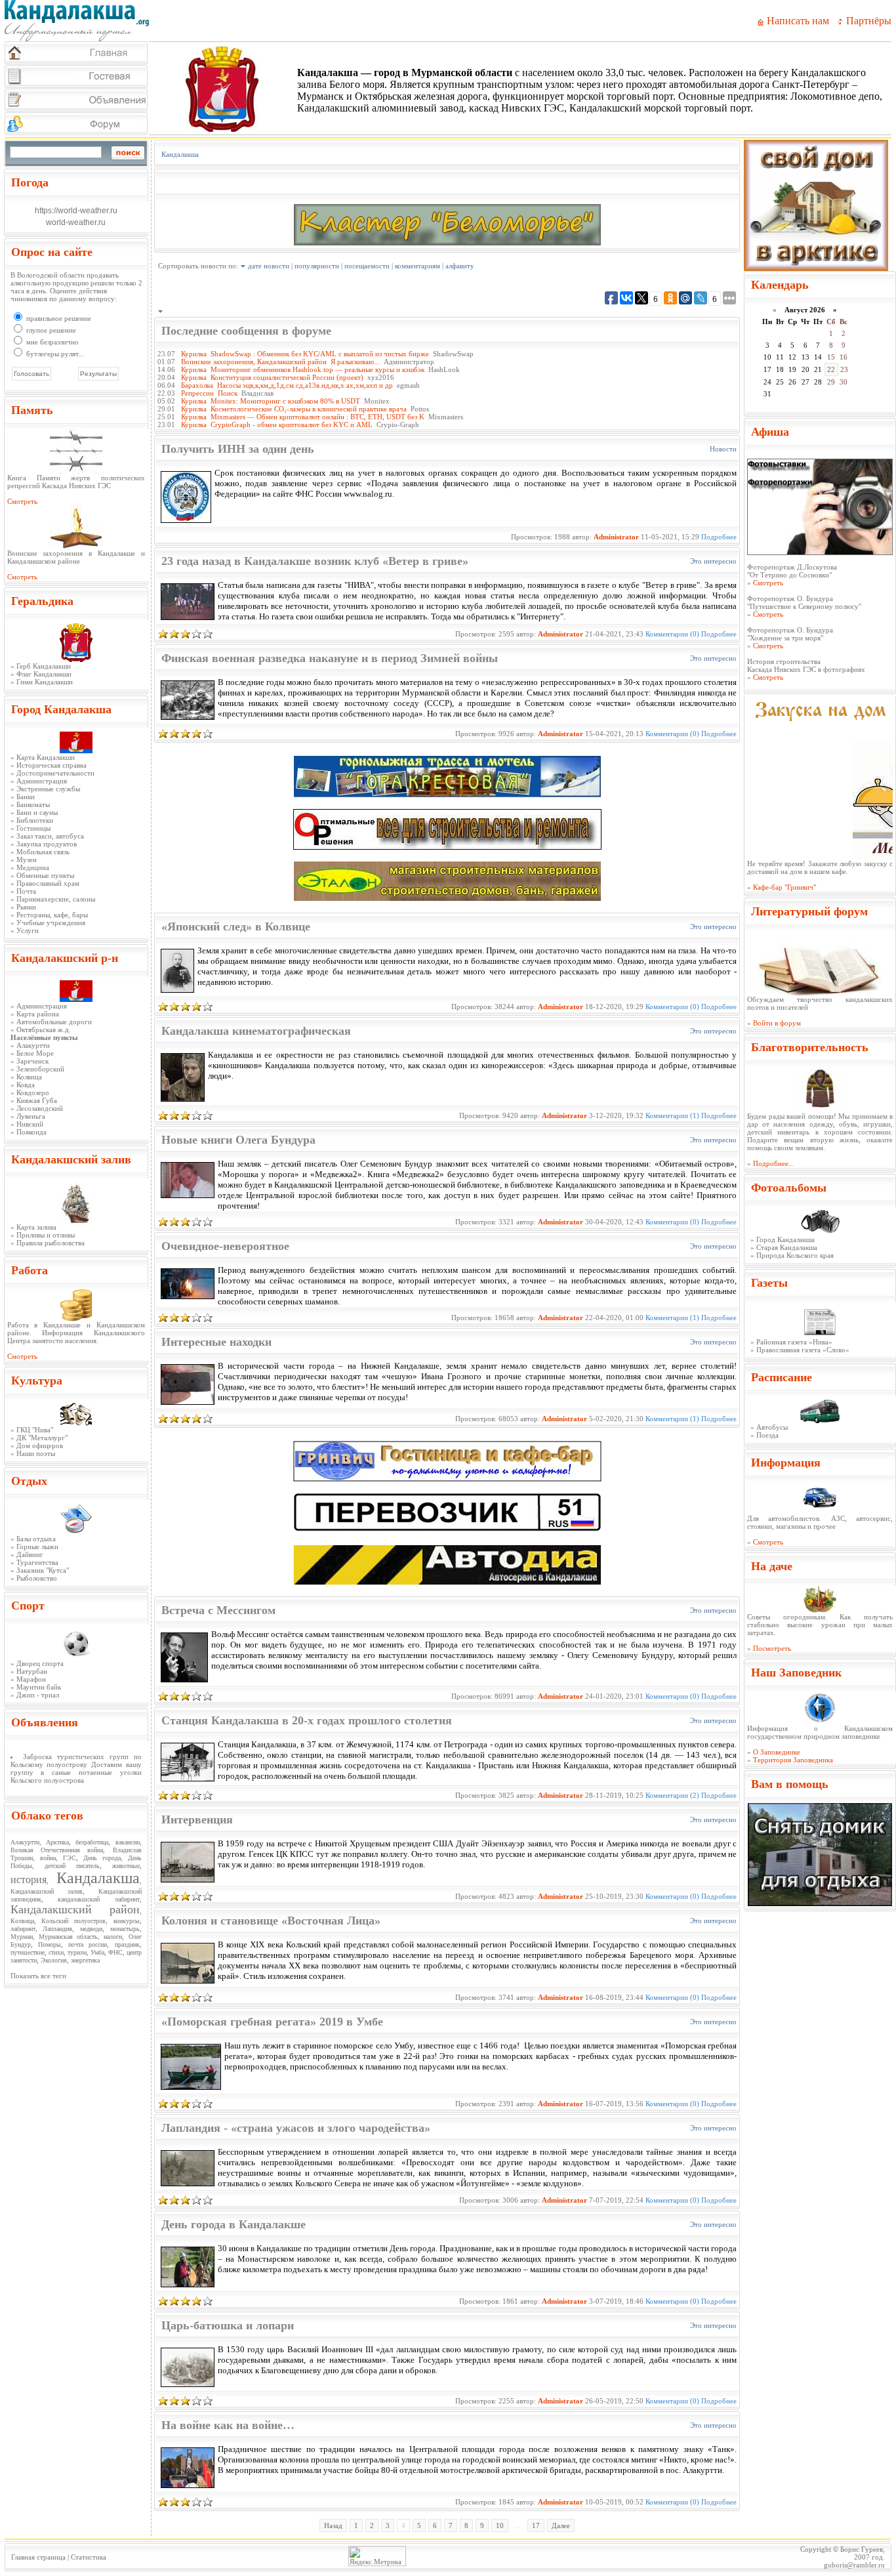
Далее (561, 2525)
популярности (317, 266)
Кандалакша (98, 1878)
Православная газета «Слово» (803, 1350)
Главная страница (38, 2557)
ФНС (115, 1952)
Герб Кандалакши (44, 666)
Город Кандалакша (785, 1239)
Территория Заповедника (793, 1760)
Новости (723, 449)
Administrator (616, 537)
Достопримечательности (55, 773)
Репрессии (197, 393)
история (29, 1880)
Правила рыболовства (51, 1243)
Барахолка (197, 385)
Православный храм (48, 883)
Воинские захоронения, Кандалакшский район (254, 362)
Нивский (30, 1124)
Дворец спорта (40, 1663)
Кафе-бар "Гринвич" (784, 887)
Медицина (33, 867)
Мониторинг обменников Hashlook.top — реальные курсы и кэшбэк (317, 369)
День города (102, 1858)
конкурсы (127, 1921)
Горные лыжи (37, 1547)
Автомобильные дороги (54, 1022)
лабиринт (23, 1929)
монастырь (125, 1929)
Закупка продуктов (47, 844)
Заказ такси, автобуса (50, 836)
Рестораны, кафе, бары (52, 915)
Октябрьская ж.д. (44, 1029)
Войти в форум (777, 1023)
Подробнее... (774, 1163)
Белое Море (35, 1053)
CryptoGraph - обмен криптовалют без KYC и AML (292, 425)
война (48, 1858)
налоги (113, 1937)
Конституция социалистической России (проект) (287, 377)
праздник (127, 1944)
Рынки (26, 907)
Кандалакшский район (75, 1909)
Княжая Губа (37, 1100)
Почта (26, 891)
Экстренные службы (48, 789)
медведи (91, 1929)
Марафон (31, 1679)
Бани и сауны (37, 812)
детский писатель (72, 1866)
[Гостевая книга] (77, 85)
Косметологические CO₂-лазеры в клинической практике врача (309, 409)
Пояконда (31, 1132)
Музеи (27, 860)
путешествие (28, 1952)
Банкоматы (33, 804)
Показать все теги (38, 1976)
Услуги (28, 930)
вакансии (128, 1842)
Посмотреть (772, 1648)
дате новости (269, 266)
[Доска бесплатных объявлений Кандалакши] (77, 109)
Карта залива (36, 1227)
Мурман (22, 1937)
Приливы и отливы (46, 1235)
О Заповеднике (777, 1752)
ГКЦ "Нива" (35, 1430)
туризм (77, 1952)
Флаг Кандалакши (44, 674)
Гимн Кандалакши (45, 682)
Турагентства (37, 1562)
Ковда (26, 1085)
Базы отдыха (36, 1539)
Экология (54, 1960)
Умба (97, 1952)
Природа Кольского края (795, 1255)
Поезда (767, 1435)
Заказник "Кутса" (43, 1570)
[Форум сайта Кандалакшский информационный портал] (77, 136)
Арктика (57, 1842)
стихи (56, 1952)
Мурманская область (68, 1937)
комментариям (417, 266)
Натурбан (32, 1671)
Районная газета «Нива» (794, 1342)
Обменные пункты (45, 875)
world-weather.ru (76, 222)
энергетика (85, 1960)
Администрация (42, 781)
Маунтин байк (39, 1687)
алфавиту (460, 266)
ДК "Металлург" (42, 1438)
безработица (92, 1842)
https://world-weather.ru (76, 211)
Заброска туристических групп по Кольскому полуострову (76, 1760)
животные (126, 1866)
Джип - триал (38, 1695)
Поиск (228, 393)
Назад (333, 2525)
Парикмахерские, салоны (56, 899)
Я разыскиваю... (355, 362)
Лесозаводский (40, 1108)
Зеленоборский (40, 1069)
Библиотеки (35, 820)
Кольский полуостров (73, 1921)
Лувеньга (31, 1116)
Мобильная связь (43, 852)
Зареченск (32, 1061)
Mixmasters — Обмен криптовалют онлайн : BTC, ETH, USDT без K (317, 417)
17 (536, 2525)
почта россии (88, 1944)
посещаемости (367, 266)
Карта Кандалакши (46, 757)
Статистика (89, 2557)
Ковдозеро (33, 1092)
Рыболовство (37, 1578)
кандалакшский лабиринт (99, 1899)
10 (500, 2525)
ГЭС (70, 1858)
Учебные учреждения (51, 923)
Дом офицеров (40, 1445)
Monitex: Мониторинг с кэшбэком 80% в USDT (285, 401)
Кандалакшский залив (47, 1891)
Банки (26, 797)
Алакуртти (33, 1045)
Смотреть (22, 501)
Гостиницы (33, 828)
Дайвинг (30, 1554)
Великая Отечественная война (57, 1850)
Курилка (194, 354)
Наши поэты (36, 1453)
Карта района (38, 1014)
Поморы (50, 1944)
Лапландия (57, 1929)
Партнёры (869, 21)
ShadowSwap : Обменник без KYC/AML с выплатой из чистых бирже (320, 354)
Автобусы (772, 1427)
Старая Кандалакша (787, 1247)
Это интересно (713, 561)
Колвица (29, 1077)
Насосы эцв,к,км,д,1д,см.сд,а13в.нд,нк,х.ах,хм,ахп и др (306, 385)
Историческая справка (51, 765)
